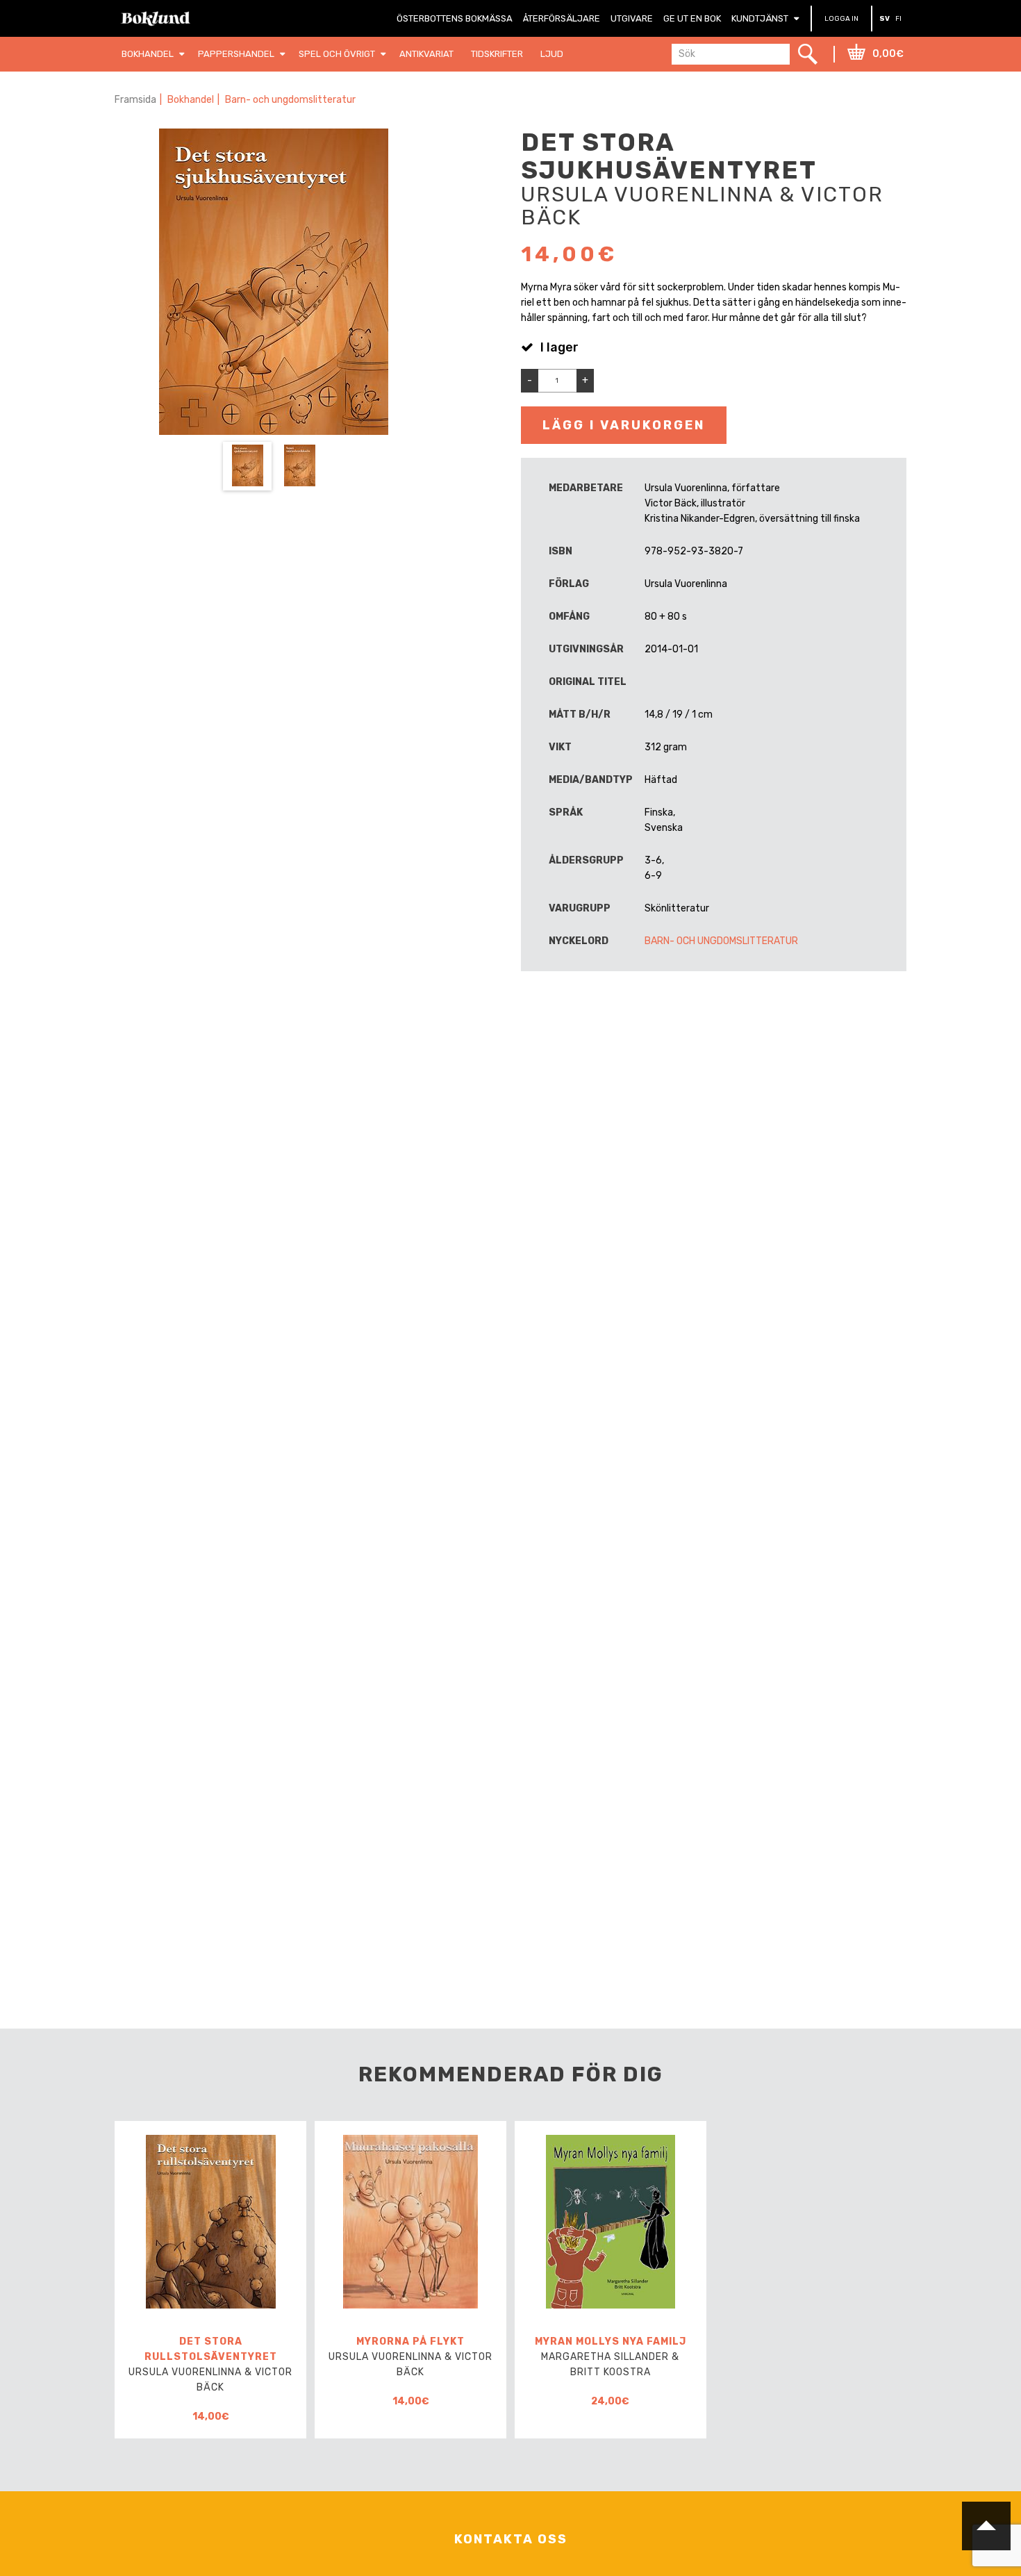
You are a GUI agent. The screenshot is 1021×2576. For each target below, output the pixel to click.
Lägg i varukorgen (624, 425)
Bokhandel (191, 100)
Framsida (135, 100)
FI (898, 19)
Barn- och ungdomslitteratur (290, 100)
